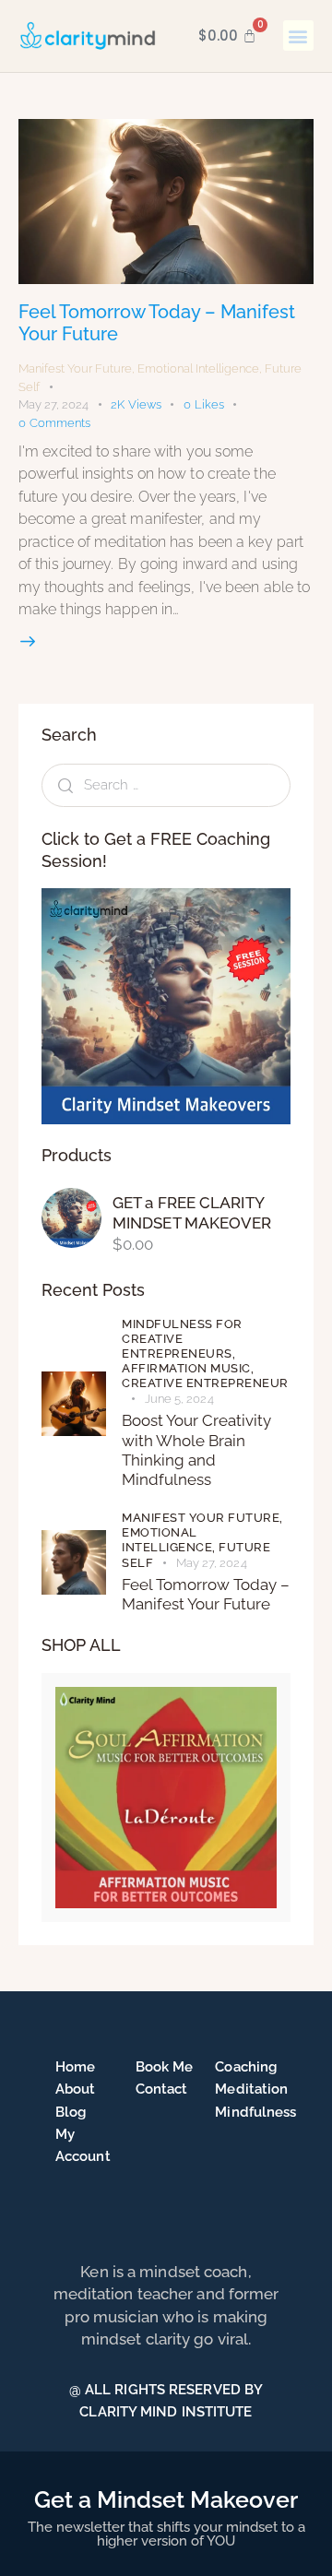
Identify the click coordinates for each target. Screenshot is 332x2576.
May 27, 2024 (53, 404)
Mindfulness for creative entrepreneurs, (182, 1339)
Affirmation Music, (188, 1368)
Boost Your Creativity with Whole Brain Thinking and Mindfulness (196, 1450)
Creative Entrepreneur (205, 1383)
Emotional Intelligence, (170, 1540)
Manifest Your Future (75, 368)
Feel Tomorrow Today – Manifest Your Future (206, 1594)
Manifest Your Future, (202, 1518)
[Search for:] (166, 784)
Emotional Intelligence (198, 368)
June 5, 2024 (179, 1399)
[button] (298, 36)
